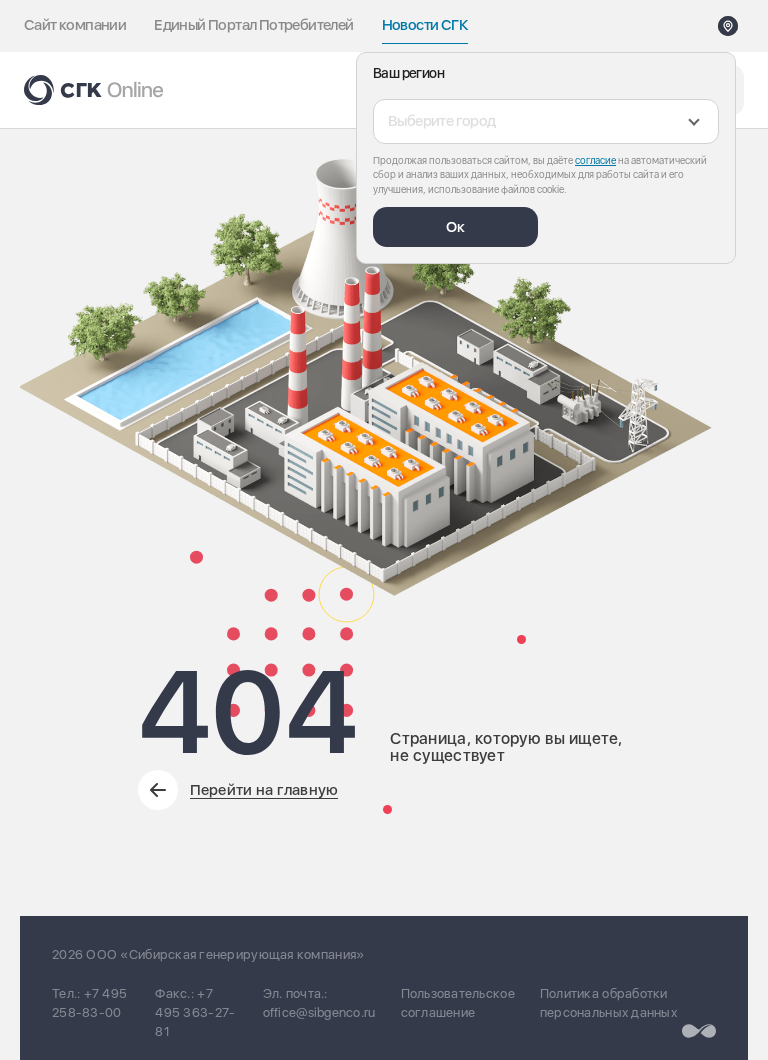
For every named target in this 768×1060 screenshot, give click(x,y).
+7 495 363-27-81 (195, 1012)
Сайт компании (75, 25)
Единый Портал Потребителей (253, 25)
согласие (595, 160)
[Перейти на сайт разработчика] (699, 1031)
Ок (455, 227)
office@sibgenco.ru (319, 1012)
